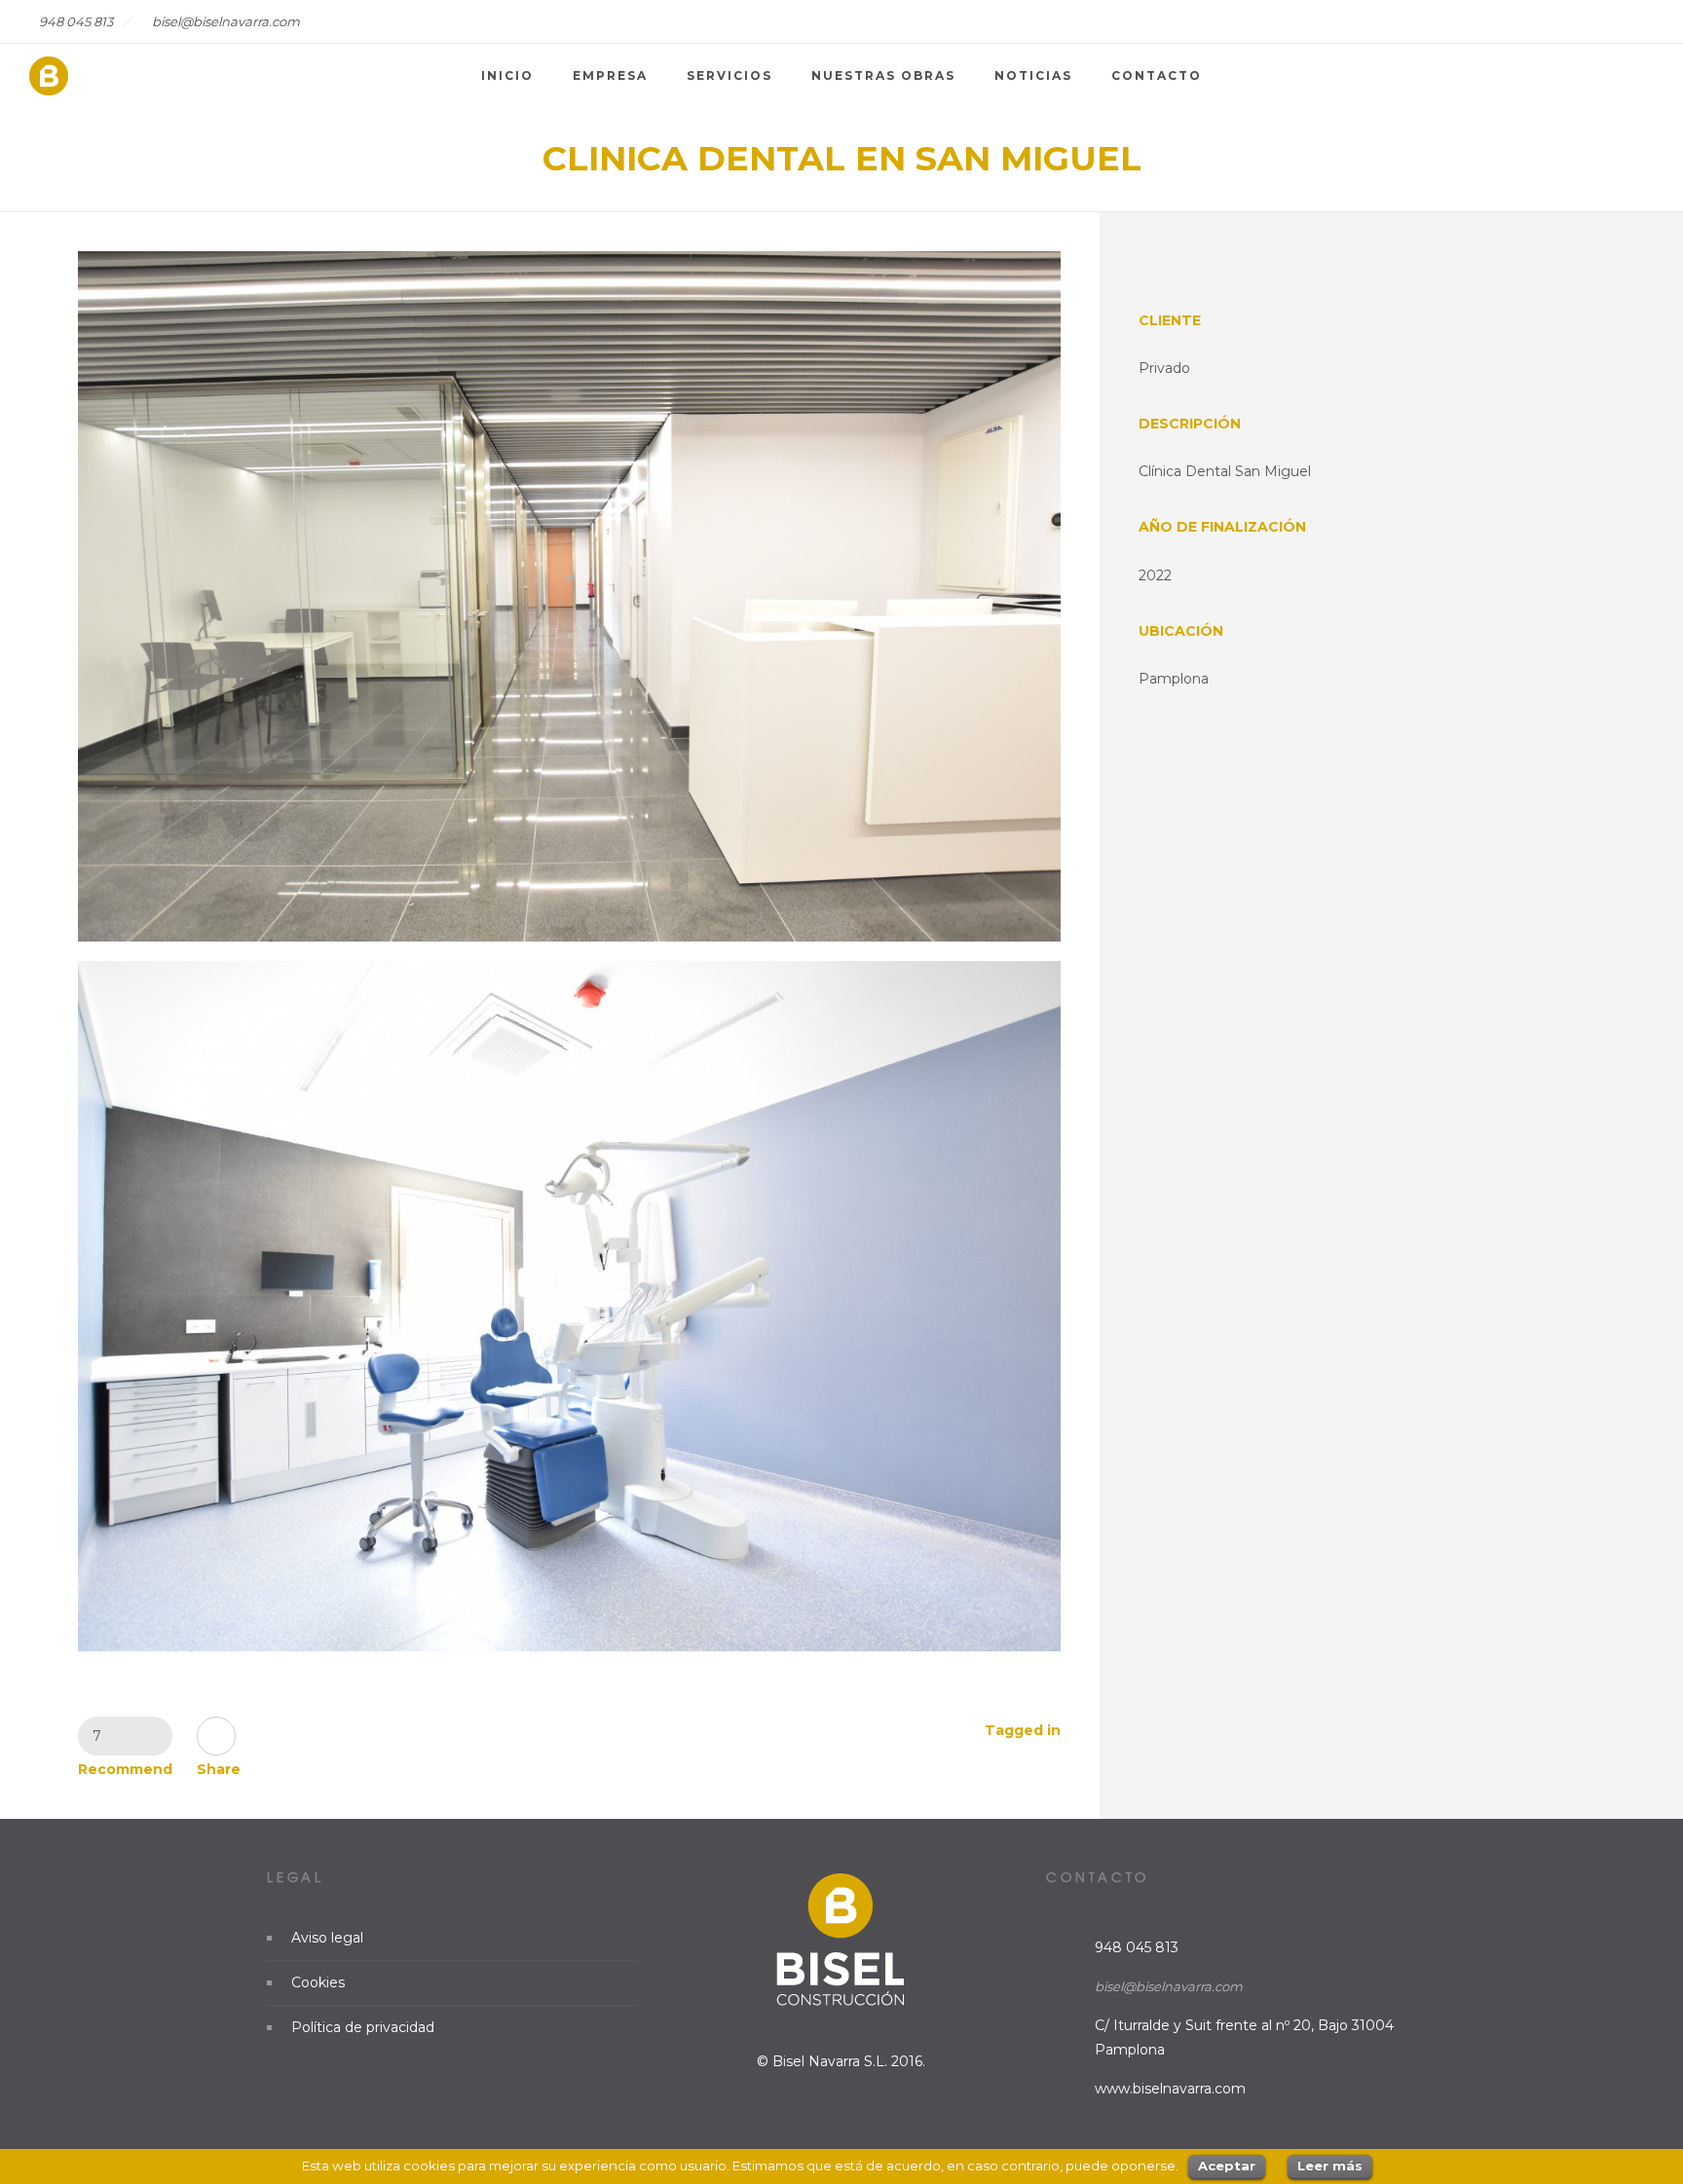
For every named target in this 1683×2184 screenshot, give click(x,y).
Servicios (729, 75)
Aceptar (1227, 2165)
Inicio (507, 75)
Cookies (318, 1982)
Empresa (610, 75)
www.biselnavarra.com (1170, 2089)
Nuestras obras (883, 75)
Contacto (1157, 75)
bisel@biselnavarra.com (1169, 1986)
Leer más (1330, 2165)
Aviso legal (327, 1938)
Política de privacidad (363, 2027)
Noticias (1033, 75)
